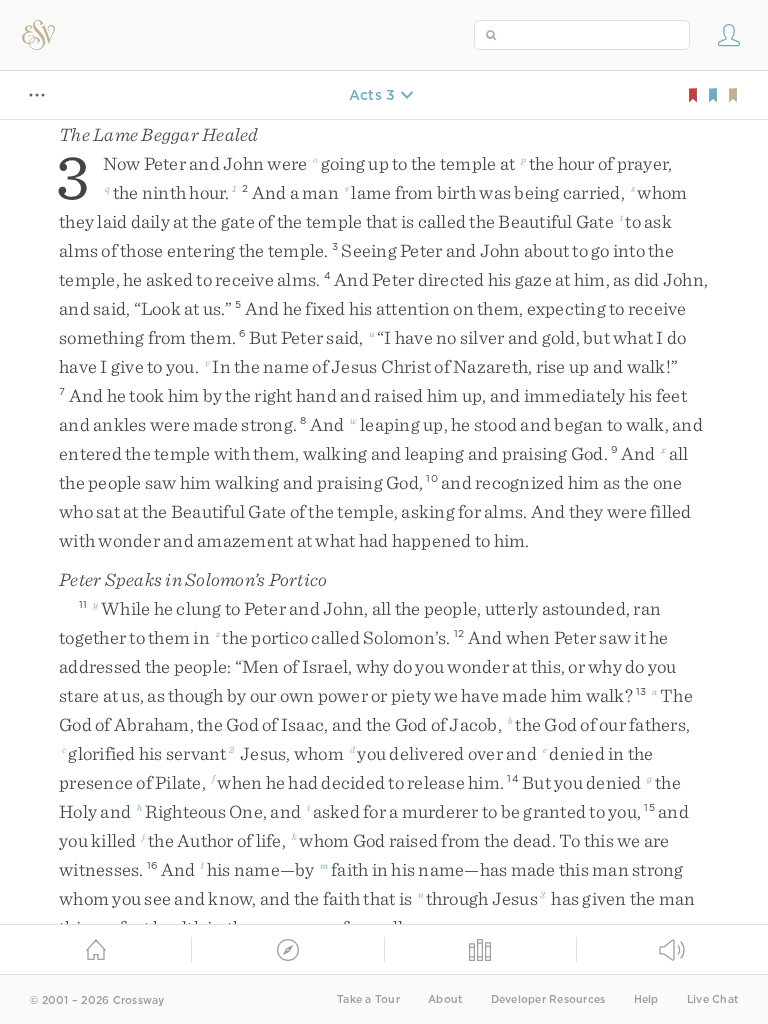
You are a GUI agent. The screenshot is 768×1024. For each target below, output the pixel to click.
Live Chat (712, 999)
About (445, 999)
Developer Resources (548, 999)
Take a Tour (368, 999)
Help (646, 999)
